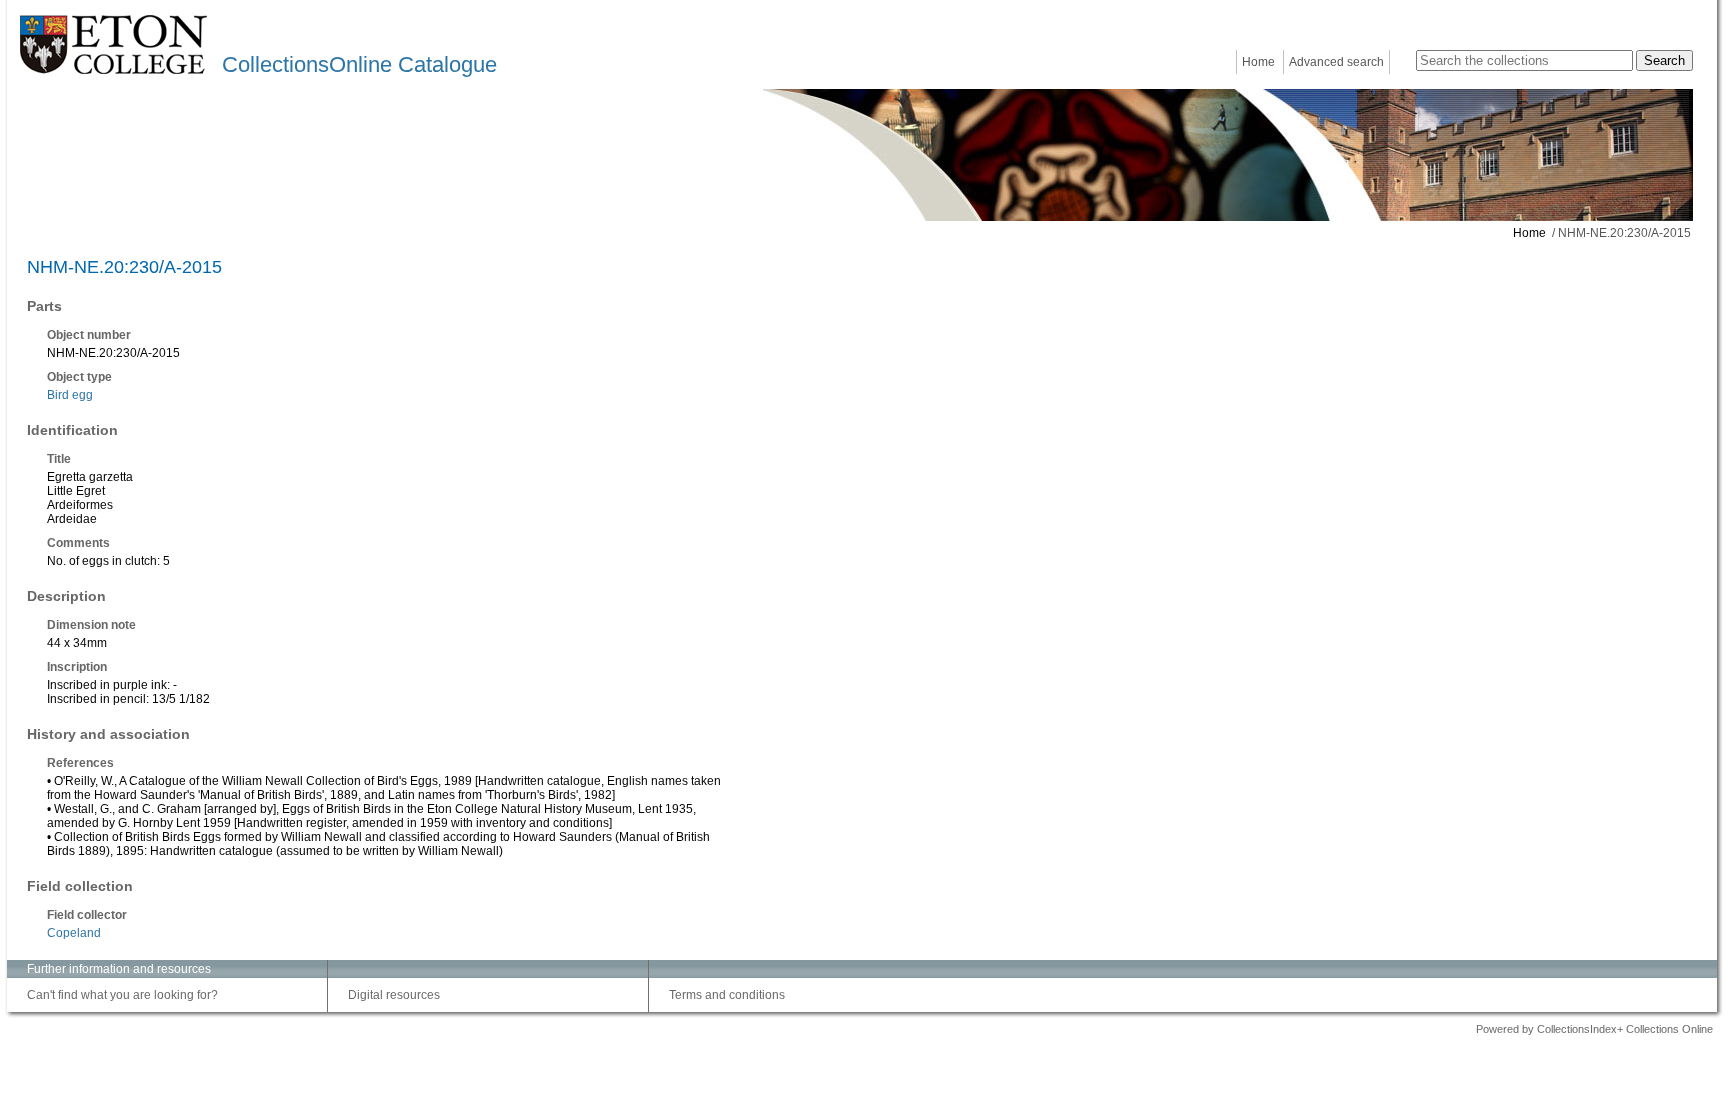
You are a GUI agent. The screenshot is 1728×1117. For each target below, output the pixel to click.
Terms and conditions (727, 995)
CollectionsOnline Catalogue (359, 64)
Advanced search (1336, 62)
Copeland (74, 933)
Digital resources (394, 995)
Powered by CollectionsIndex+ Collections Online (1594, 1029)
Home (1258, 62)
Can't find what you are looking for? (122, 995)
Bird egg (70, 395)
